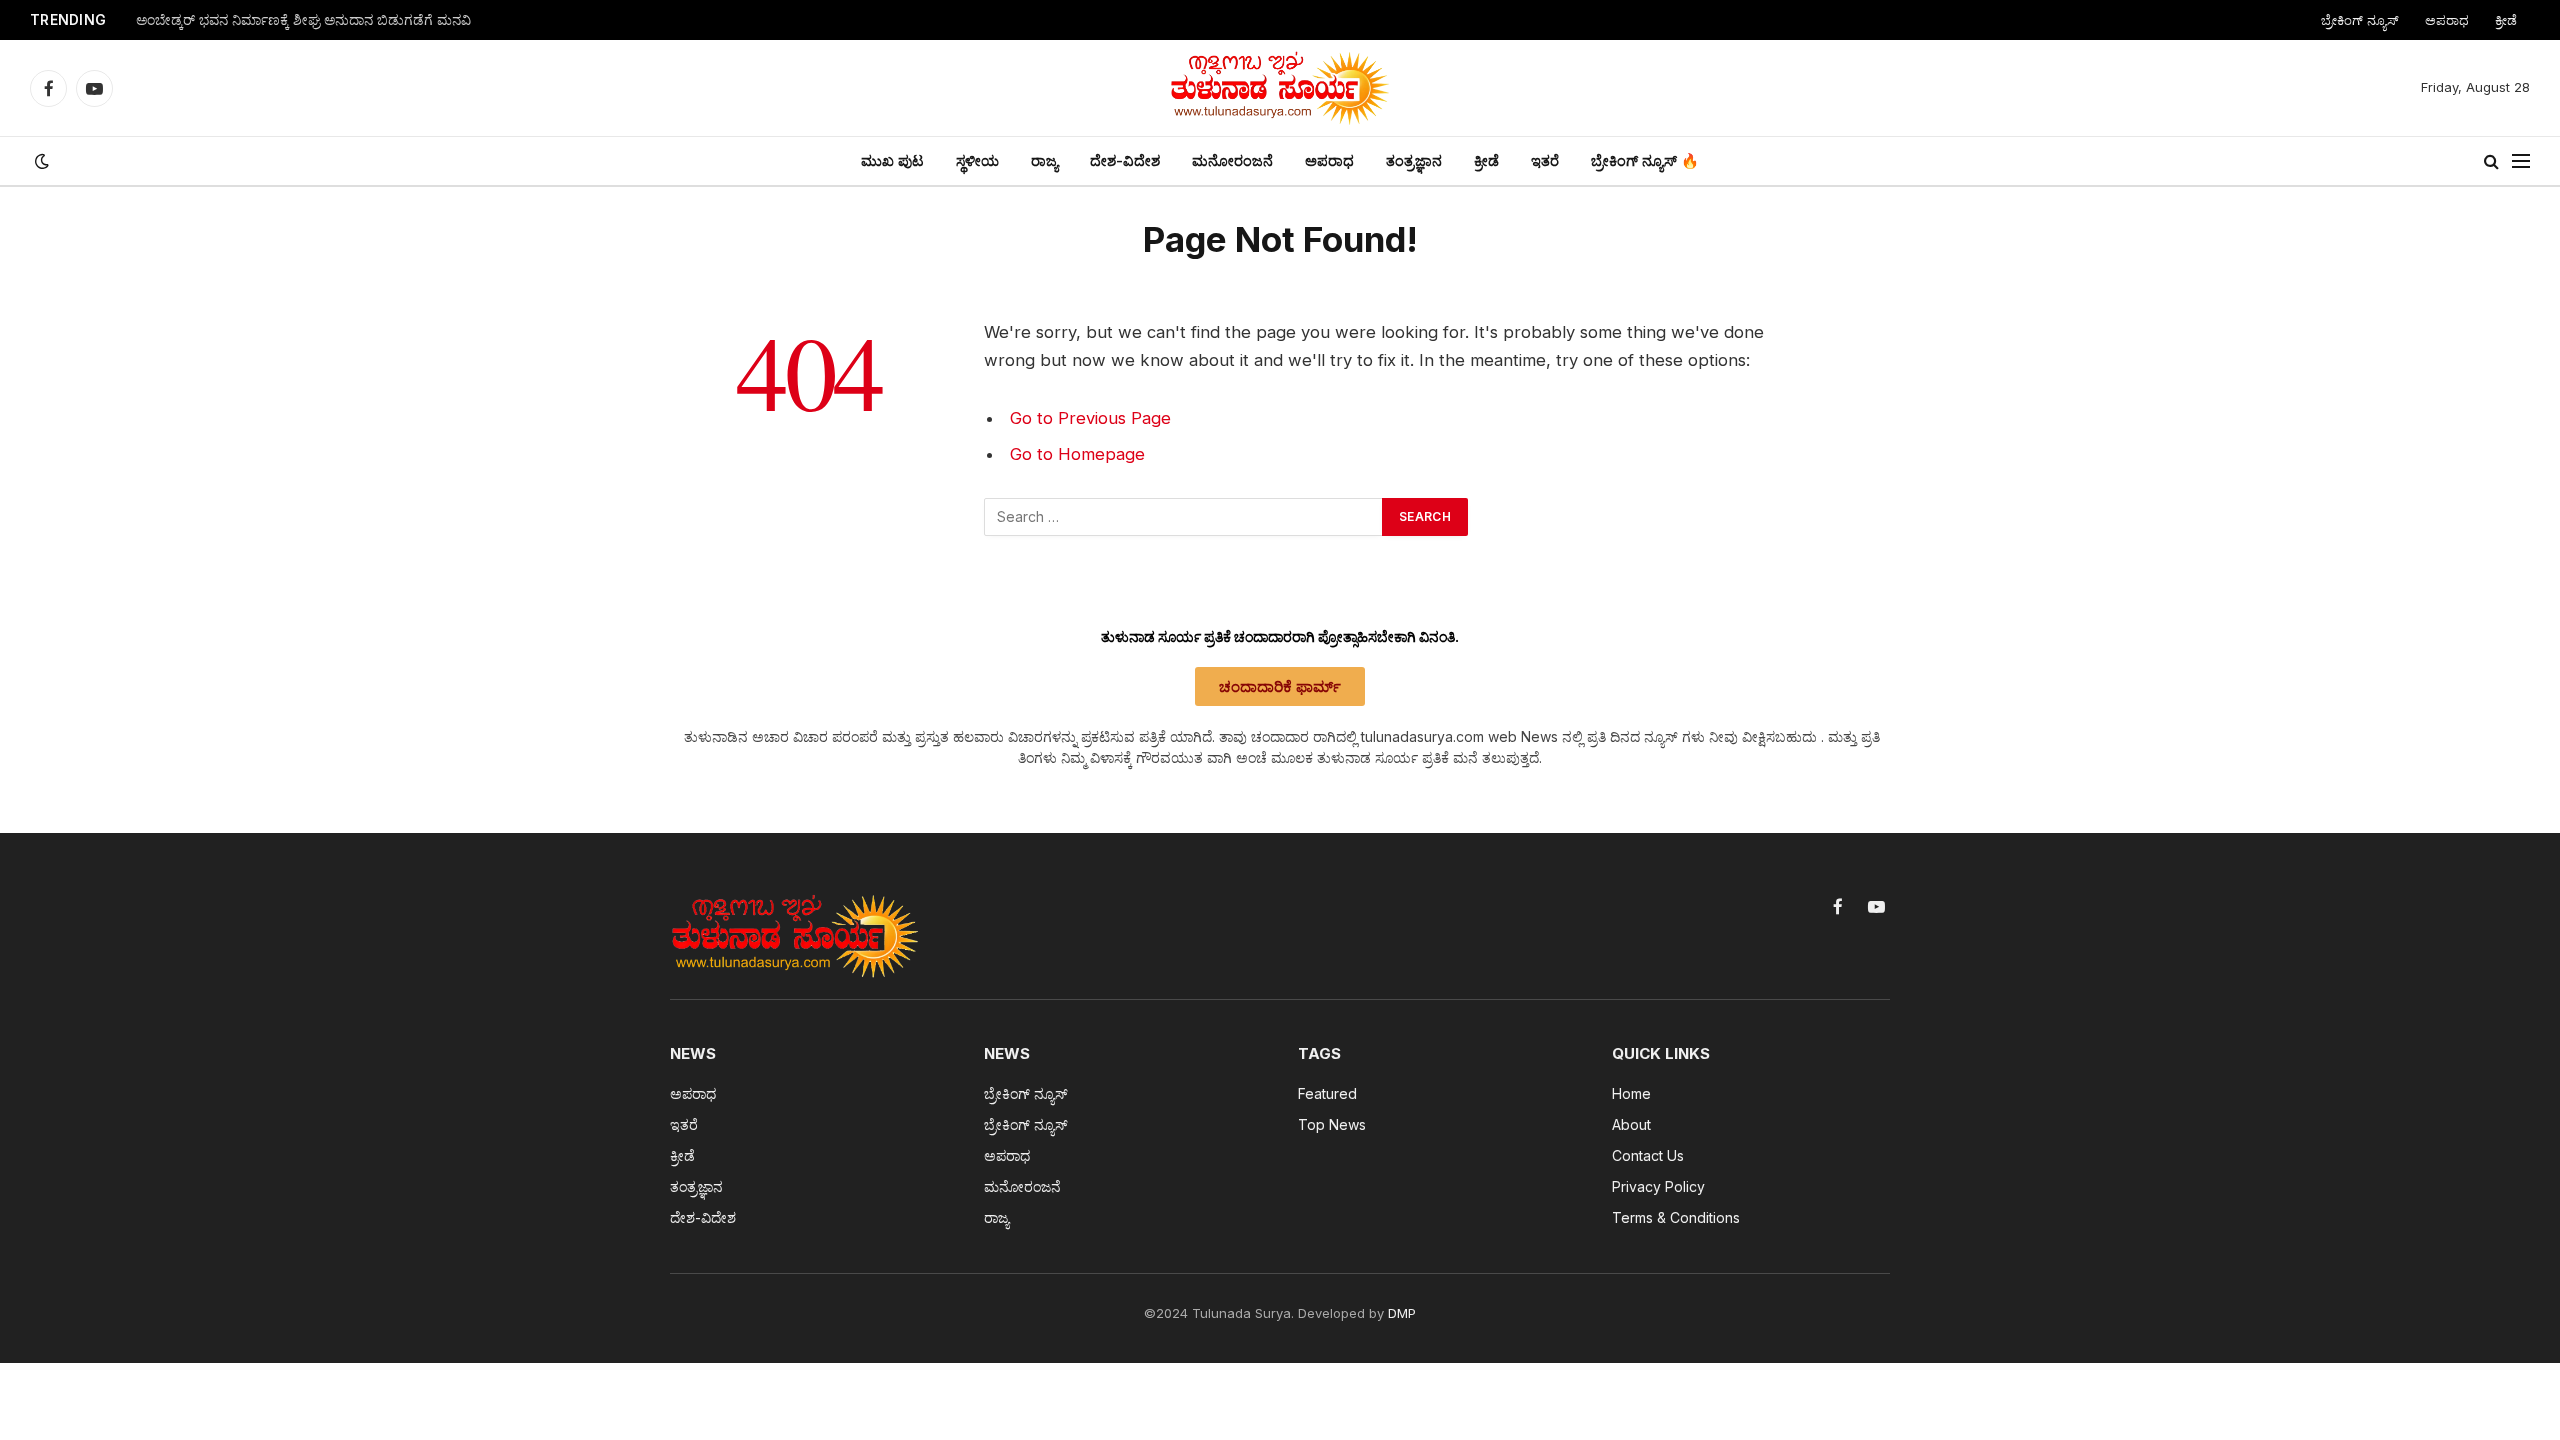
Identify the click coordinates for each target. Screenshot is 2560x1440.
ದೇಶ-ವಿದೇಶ (1125, 160)
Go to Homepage (1077, 454)
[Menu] (2521, 161)
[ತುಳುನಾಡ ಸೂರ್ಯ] (1280, 88)
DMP (1402, 1313)
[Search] (2491, 161)
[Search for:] (1184, 517)
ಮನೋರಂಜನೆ (1232, 160)
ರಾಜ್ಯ (1044, 160)
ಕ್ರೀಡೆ (2506, 20)
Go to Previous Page (1090, 418)
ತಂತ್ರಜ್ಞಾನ (1414, 160)
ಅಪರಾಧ (2447, 20)
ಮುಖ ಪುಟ (892, 160)
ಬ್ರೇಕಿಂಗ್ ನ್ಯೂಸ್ (2360, 20)
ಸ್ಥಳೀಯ (977, 160)
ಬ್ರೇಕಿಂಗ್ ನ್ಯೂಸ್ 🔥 (1645, 160)
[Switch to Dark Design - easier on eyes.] (40, 161)
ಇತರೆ (1545, 160)
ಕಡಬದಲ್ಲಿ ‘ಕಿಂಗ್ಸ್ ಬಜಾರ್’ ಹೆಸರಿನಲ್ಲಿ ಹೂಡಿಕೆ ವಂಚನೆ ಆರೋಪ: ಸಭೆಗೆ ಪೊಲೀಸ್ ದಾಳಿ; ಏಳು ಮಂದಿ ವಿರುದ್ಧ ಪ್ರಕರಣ (386, 20)
